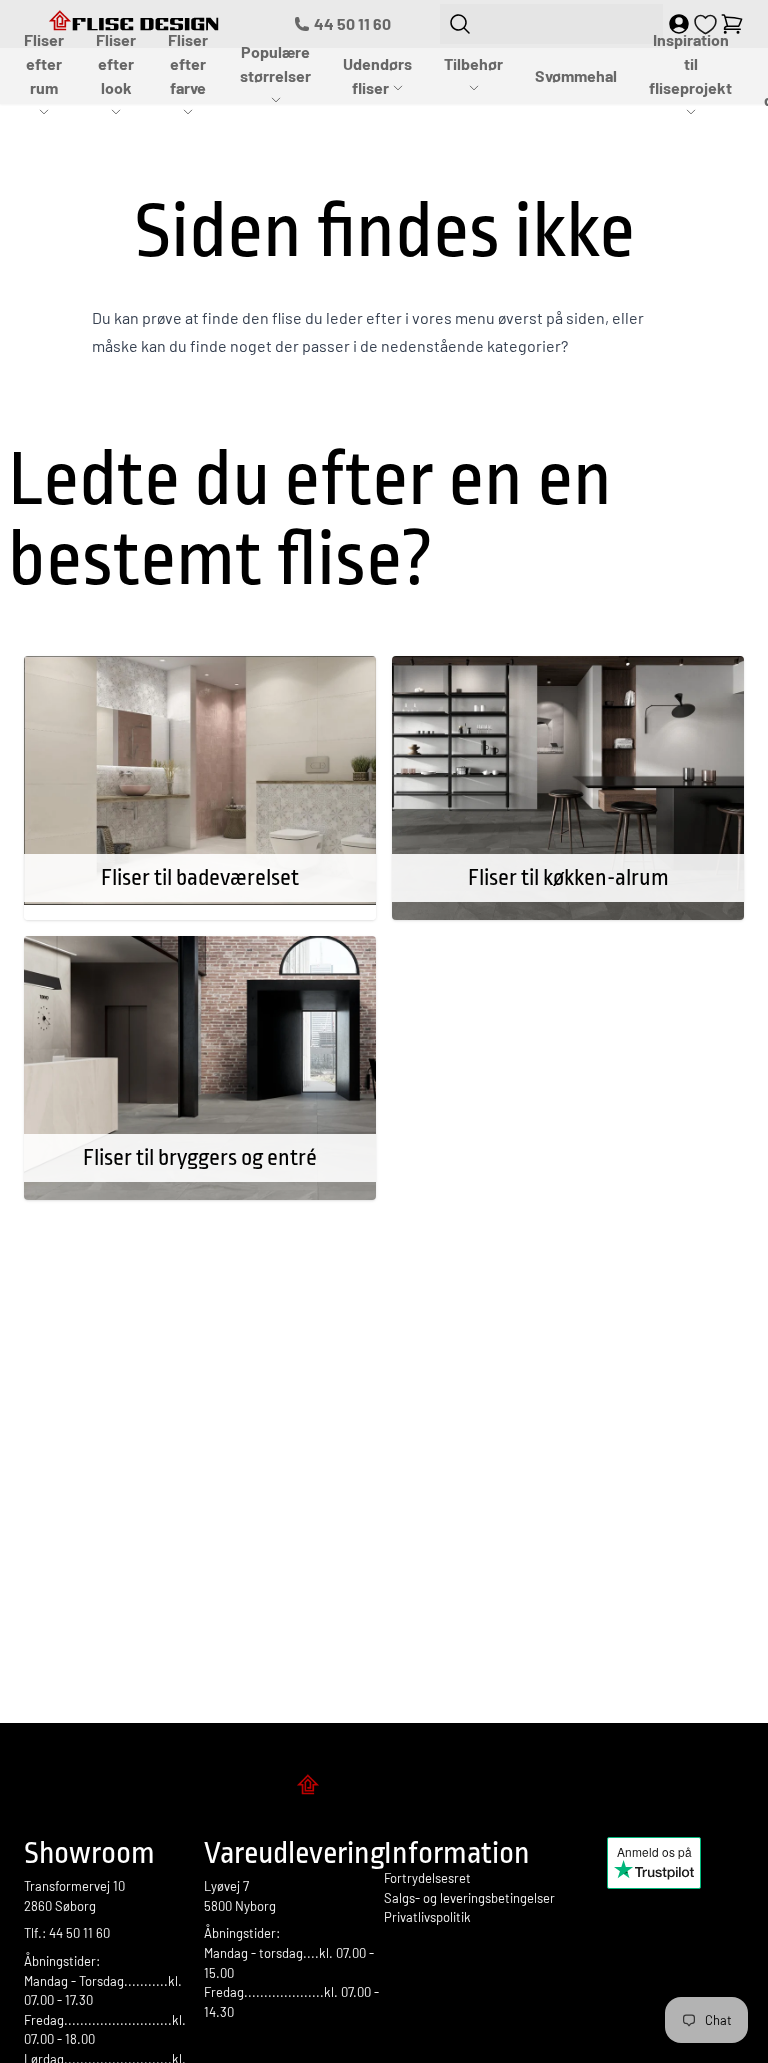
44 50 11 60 (352, 23)
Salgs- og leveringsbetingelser (469, 1898)
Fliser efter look (116, 63)
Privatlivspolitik (427, 1917)
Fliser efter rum (44, 63)
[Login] (679, 24)
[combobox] (551, 24)
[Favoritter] (705, 24)
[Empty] (732, 24)
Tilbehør (473, 63)
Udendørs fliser (377, 75)
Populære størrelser (275, 63)
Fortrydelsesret (427, 1878)
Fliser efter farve (188, 63)
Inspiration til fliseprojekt (690, 63)
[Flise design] (384, 1788)
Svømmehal (576, 75)
